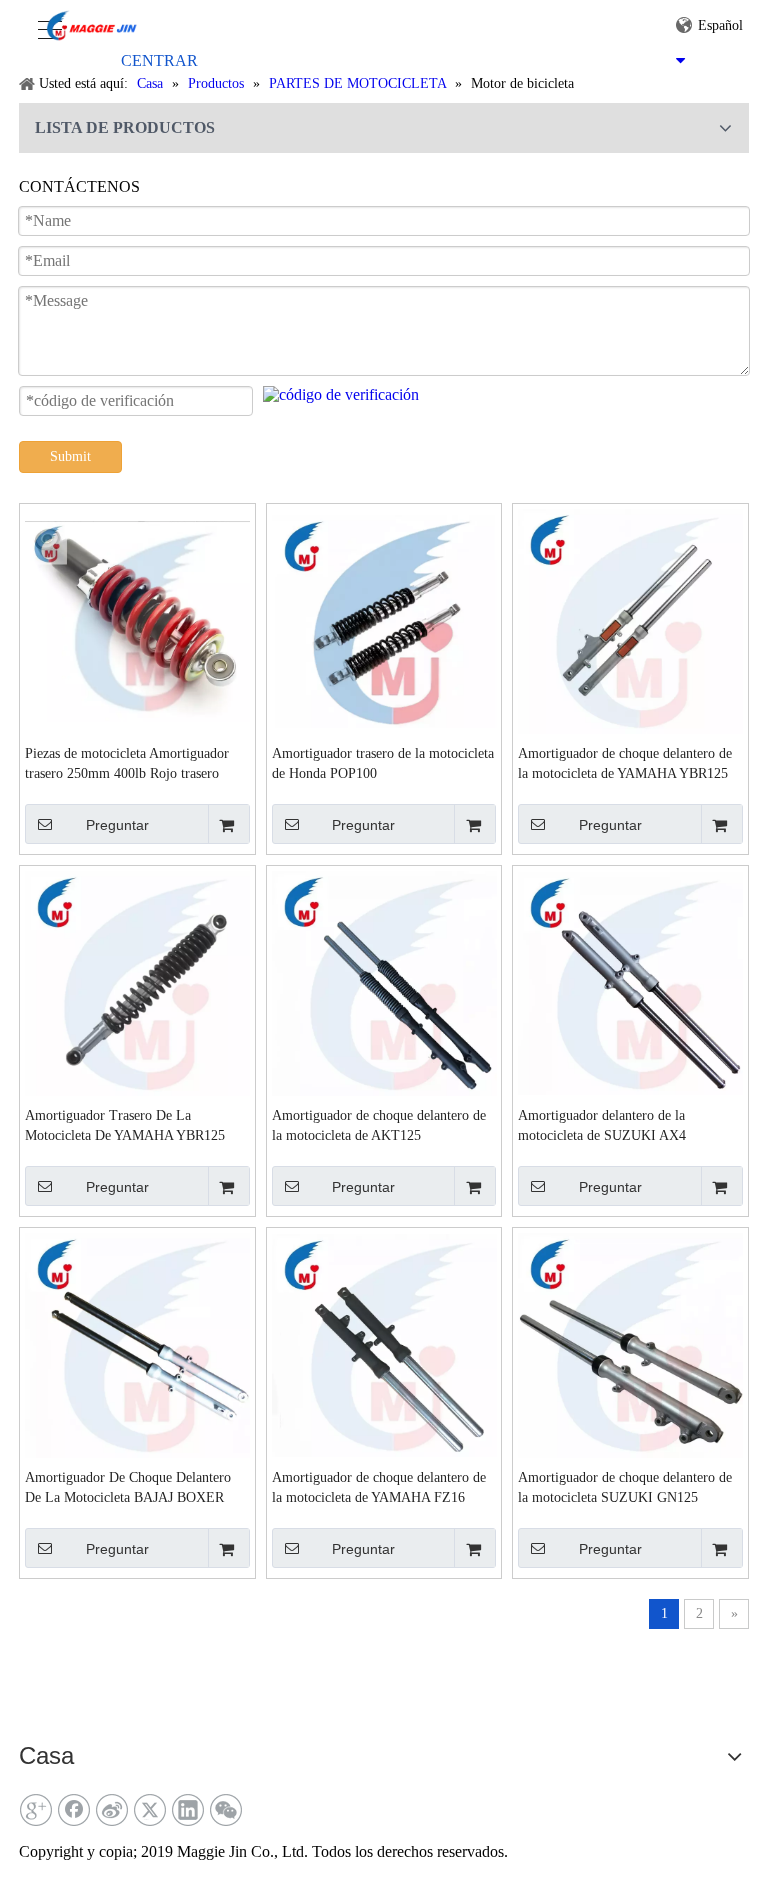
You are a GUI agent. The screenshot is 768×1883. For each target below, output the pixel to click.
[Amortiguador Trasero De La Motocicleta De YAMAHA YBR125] (137, 981)
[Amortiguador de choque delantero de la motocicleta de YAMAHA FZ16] (384, 1343)
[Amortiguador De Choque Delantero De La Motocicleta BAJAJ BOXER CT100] (137, 1343)
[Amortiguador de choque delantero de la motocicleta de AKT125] (384, 981)
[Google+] (36, 1810)
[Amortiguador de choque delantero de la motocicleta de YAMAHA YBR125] (630, 619)
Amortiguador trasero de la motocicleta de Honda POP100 (383, 763)
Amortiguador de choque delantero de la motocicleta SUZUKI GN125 (625, 1487)
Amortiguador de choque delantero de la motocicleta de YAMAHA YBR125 (625, 763)
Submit (70, 456)
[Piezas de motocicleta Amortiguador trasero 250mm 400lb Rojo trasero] (137, 619)
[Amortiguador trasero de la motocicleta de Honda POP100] (384, 619)
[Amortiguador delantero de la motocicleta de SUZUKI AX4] (630, 981)
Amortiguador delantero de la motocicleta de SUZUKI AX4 (602, 1125)
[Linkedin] (188, 1810)
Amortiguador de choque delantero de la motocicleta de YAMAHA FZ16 (379, 1487)
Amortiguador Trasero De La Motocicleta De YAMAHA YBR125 (125, 1125)
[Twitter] (150, 1810)
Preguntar (117, 825)
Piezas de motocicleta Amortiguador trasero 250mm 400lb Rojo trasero (127, 763)
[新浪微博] (112, 1810)
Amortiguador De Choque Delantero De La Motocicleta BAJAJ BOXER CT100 (128, 1489)
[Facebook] (74, 1810)
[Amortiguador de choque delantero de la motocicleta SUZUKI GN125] (630, 1343)
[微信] (226, 1810)
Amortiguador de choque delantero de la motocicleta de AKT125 (379, 1125)
